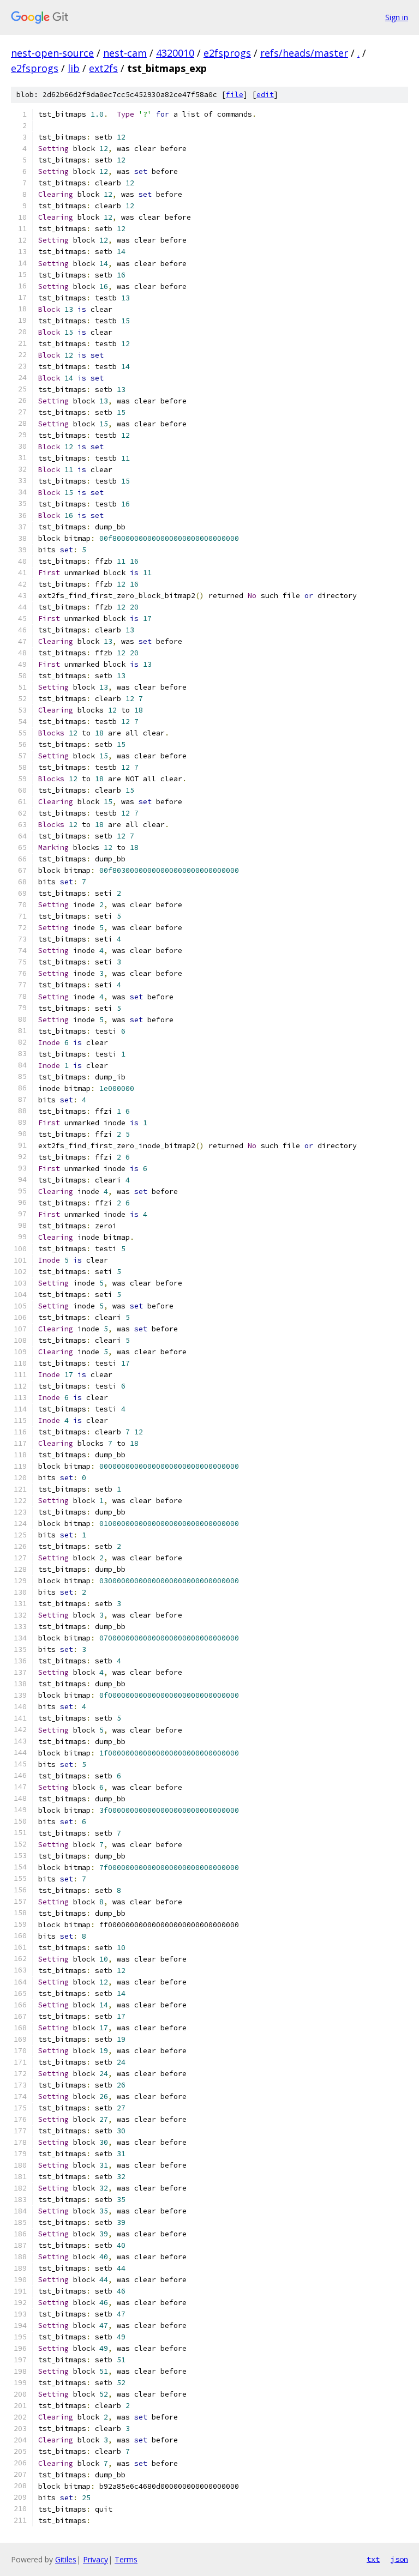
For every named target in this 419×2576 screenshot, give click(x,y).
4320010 (175, 53)
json (399, 2559)
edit (265, 95)
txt (373, 2559)
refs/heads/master (304, 53)
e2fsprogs (227, 53)
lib (74, 68)
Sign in (397, 17)
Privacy (95, 2559)
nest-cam (125, 53)
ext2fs (103, 68)
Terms (126, 2559)
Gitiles (66, 2559)
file (235, 95)
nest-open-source (52, 53)
